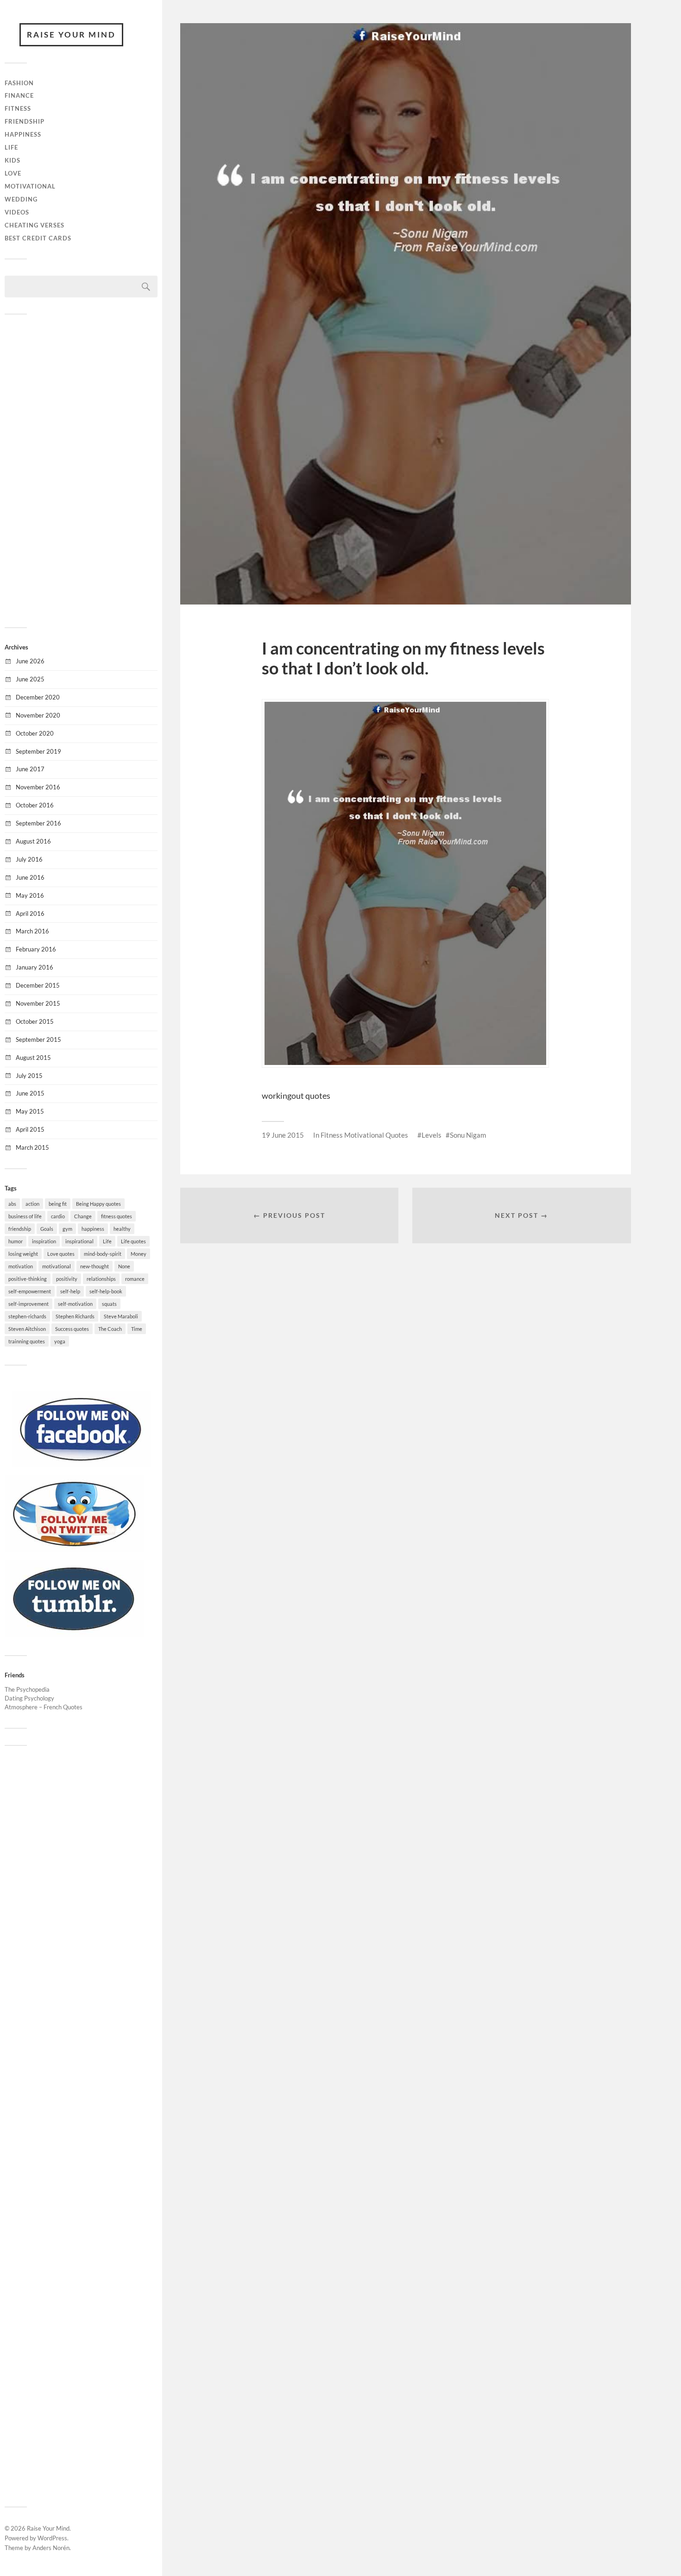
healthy (122, 1229)
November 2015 (38, 1003)
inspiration (44, 1241)
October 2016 (35, 805)
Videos (17, 212)
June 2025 (30, 679)
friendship (20, 1229)
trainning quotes (27, 1341)
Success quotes (72, 1329)
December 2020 (38, 697)
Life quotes (133, 1241)
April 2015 (30, 1129)
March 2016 (32, 931)
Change (83, 1216)
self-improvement (28, 1304)
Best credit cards (38, 238)
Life (11, 147)
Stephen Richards (75, 1316)
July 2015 (29, 1076)
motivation (21, 1266)
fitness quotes (117, 1216)
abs (12, 1204)
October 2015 (35, 1021)
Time (137, 1329)
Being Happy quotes (98, 1204)
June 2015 (30, 1093)
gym (67, 1229)
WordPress (52, 2538)
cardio (58, 1216)
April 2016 (30, 913)
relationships (101, 1279)
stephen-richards (27, 1316)
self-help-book (106, 1291)
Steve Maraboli (121, 1316)
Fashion (19, 83)
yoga (60, 1341)
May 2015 (30, 1111)
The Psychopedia (27, 1689)
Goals (47, 1229)
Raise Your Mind (71, 35)
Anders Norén (51, 2548)
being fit (58, 1204)
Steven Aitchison (27, 1329)
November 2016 (38, 787)
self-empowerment (30, 1291)
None (124, 1266)
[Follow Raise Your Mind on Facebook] (81, 1465)
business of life (25, 1216)
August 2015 (33, 1058)
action (32, 1204)
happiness (93, 1229)
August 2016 (33, 841)
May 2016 (30, 895)
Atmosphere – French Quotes (44, 1707)
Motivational (30, 186)
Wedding (21, 199)
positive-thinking (28, 1279)
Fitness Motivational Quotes (364, 1135)
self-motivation (75, 1304)
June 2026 (30, 661)
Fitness (18, 108)
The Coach (110, 1329)
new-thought (95, 1266)
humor (16, 1241)
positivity (67, 1279)
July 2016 (29, 859)
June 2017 (30, 769)
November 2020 (38, 715)
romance (135, 1279)
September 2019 (38, 751)
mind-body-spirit (103, 1254)
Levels (432, 1135)
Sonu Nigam (468, 1135)
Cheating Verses (35, 225)
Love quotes (61, 1254)
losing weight (23, 1254)
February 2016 (36, 949)
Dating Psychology (29, 1698)
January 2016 (35, 967)
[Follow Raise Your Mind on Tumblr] (74, 1634)
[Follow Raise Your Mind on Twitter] (74, 1549)
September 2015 (38, 1039)
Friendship (25, 121)
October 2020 (35, 733)
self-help (70, 1291)
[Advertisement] (81, 470)
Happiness (23, 134)
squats (109, 1304)
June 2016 (30, 877)
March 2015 (32, 1147)
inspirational (79, 1241)
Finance (19, 95)
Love (13, 173)
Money (139, 1254)
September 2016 (38, 823)
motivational (57, 1266)
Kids (13, 160)
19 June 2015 (283, 1135)
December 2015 (38, 985)
